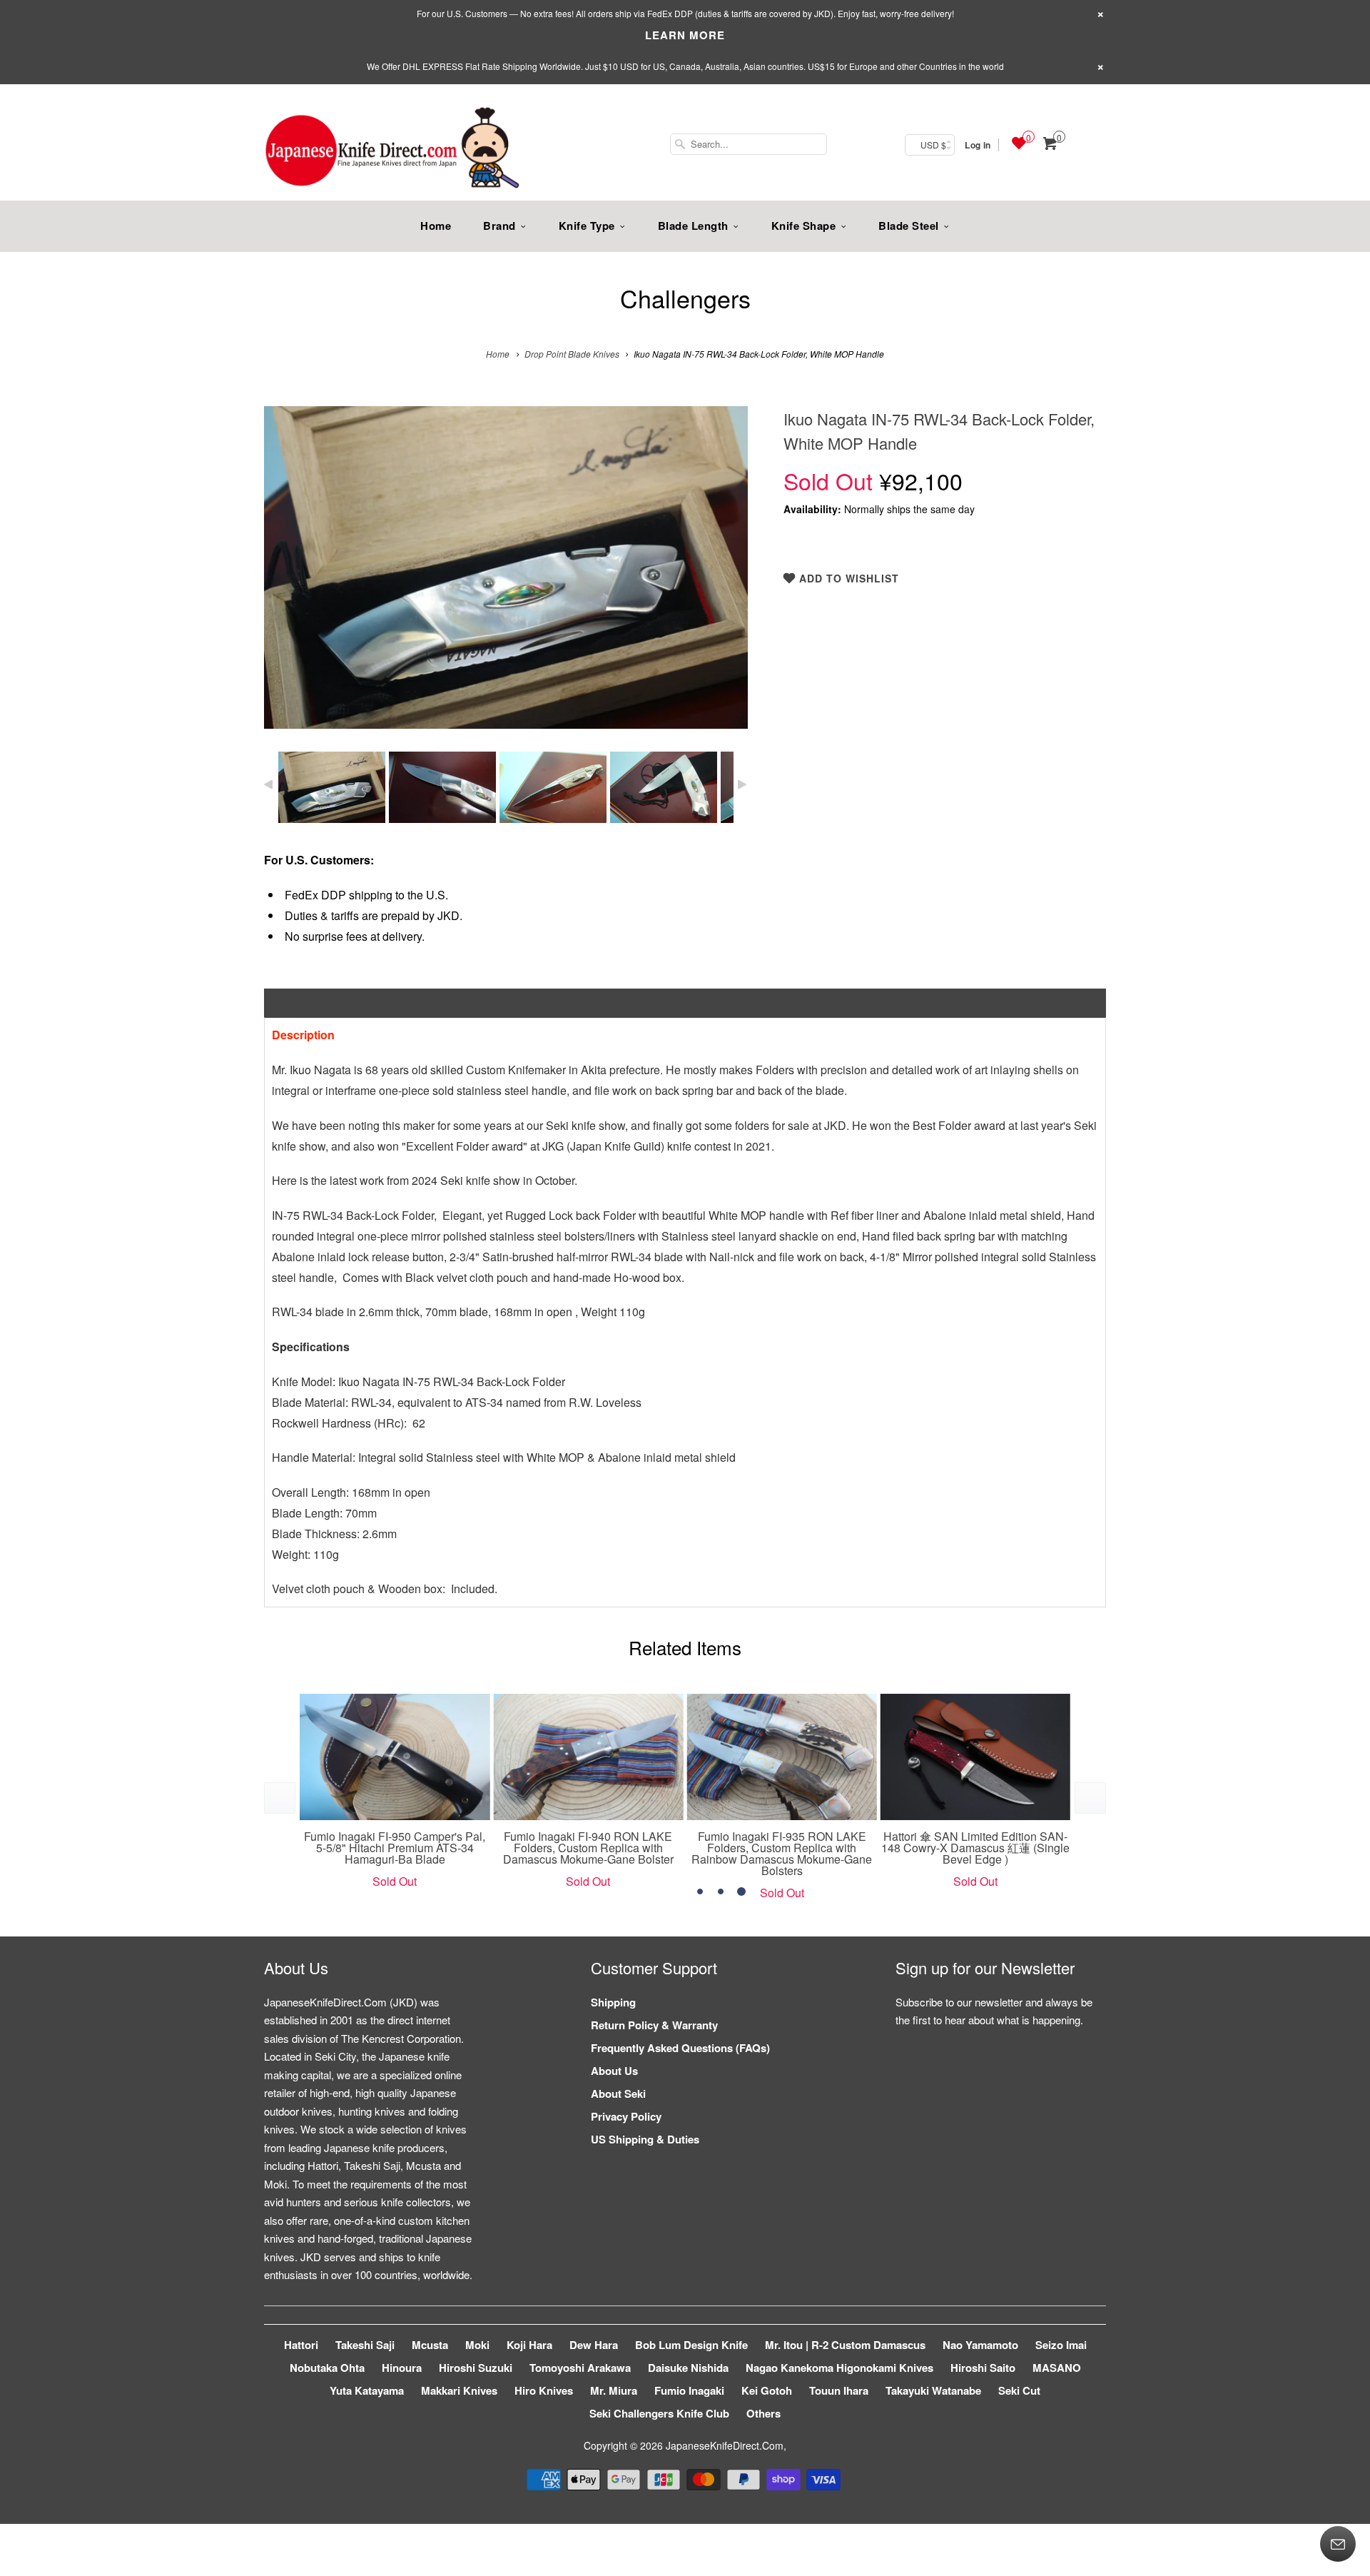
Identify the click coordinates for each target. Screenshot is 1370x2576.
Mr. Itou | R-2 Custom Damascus (845, 2345)
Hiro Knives (544, 2390)
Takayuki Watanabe (933, 2390)
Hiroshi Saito (983, 2368)
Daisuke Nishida (688, 2368)
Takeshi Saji (365, 2345)
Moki (477, 2345)
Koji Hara (529, 2345)
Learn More (685, 35)
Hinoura (402, 2368)
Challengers (685, 298)
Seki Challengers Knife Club (659, 2413)
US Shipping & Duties (645, 2139)
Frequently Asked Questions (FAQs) (680, 2048)
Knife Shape (804, 226)
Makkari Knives (459, 2390)
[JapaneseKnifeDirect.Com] (392, 150)
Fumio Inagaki (689, 2390)
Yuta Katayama (367, 2390)
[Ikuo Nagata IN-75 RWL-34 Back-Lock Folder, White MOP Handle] (506, 567)
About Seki (618, 2093)
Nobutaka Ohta (327, 2368)
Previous (290, 578)
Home (436, 226)
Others (763, 2413)
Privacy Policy (626, 2116)
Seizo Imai (1061, 2345)
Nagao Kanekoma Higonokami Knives (839, 2368)
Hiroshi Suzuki (476, 2368)
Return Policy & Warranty (654, 2025)
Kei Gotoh (767, 2390)
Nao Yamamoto (980, 2345)
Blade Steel (909, 226)
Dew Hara (594, 2345)
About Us (614, 2071)
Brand (499, 226)
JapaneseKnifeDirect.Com (725, 2445)
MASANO (1057, 2368)
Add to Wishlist (847, 578)
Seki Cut (1019, 2390)
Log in (978, 145)
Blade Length (693, 226)
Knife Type (587, 226)
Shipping (613, 2002)
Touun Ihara (839, 2390)
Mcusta (430, 2345)
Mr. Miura (614, 2390)
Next (722, 578)
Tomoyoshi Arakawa (580, 2368)
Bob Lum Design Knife (691, 2345)
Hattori (301, 2345)
